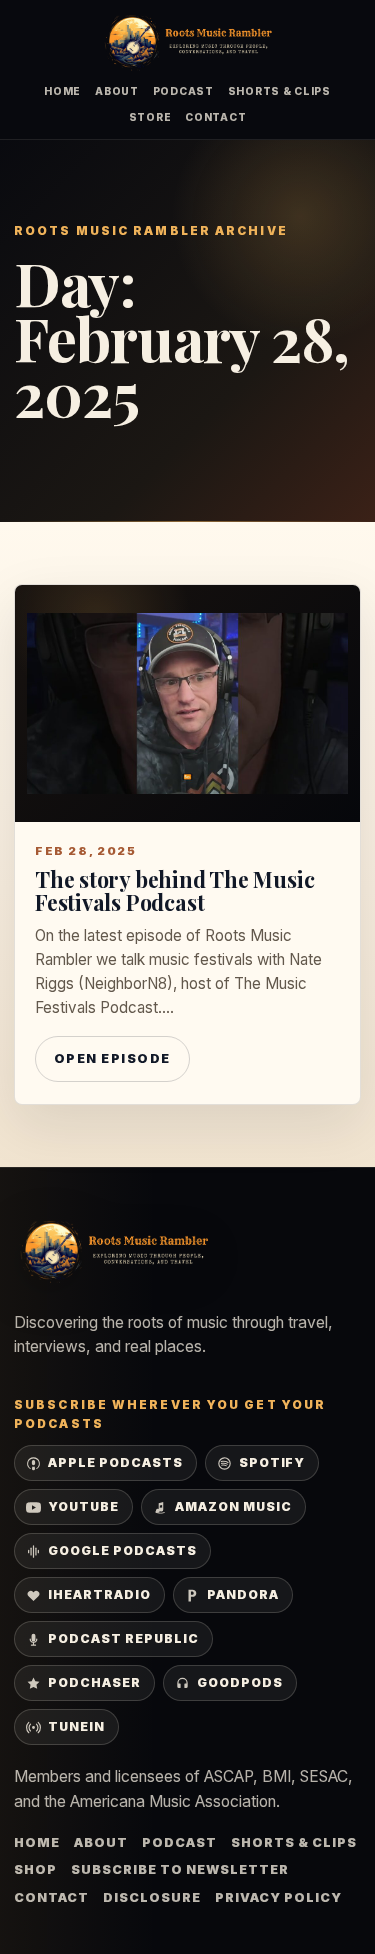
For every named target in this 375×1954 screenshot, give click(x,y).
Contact (215, 117)
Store (150, 117)
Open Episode (112, 1058)
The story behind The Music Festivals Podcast (174, 890)
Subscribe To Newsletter (180, 1869)
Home (62, 91)
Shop (35, 1869)
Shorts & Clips (279, 91)
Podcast (183, 91)
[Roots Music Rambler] (188, 42)
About (117, 91)
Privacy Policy (278, 1897)
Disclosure (152, 1897)
